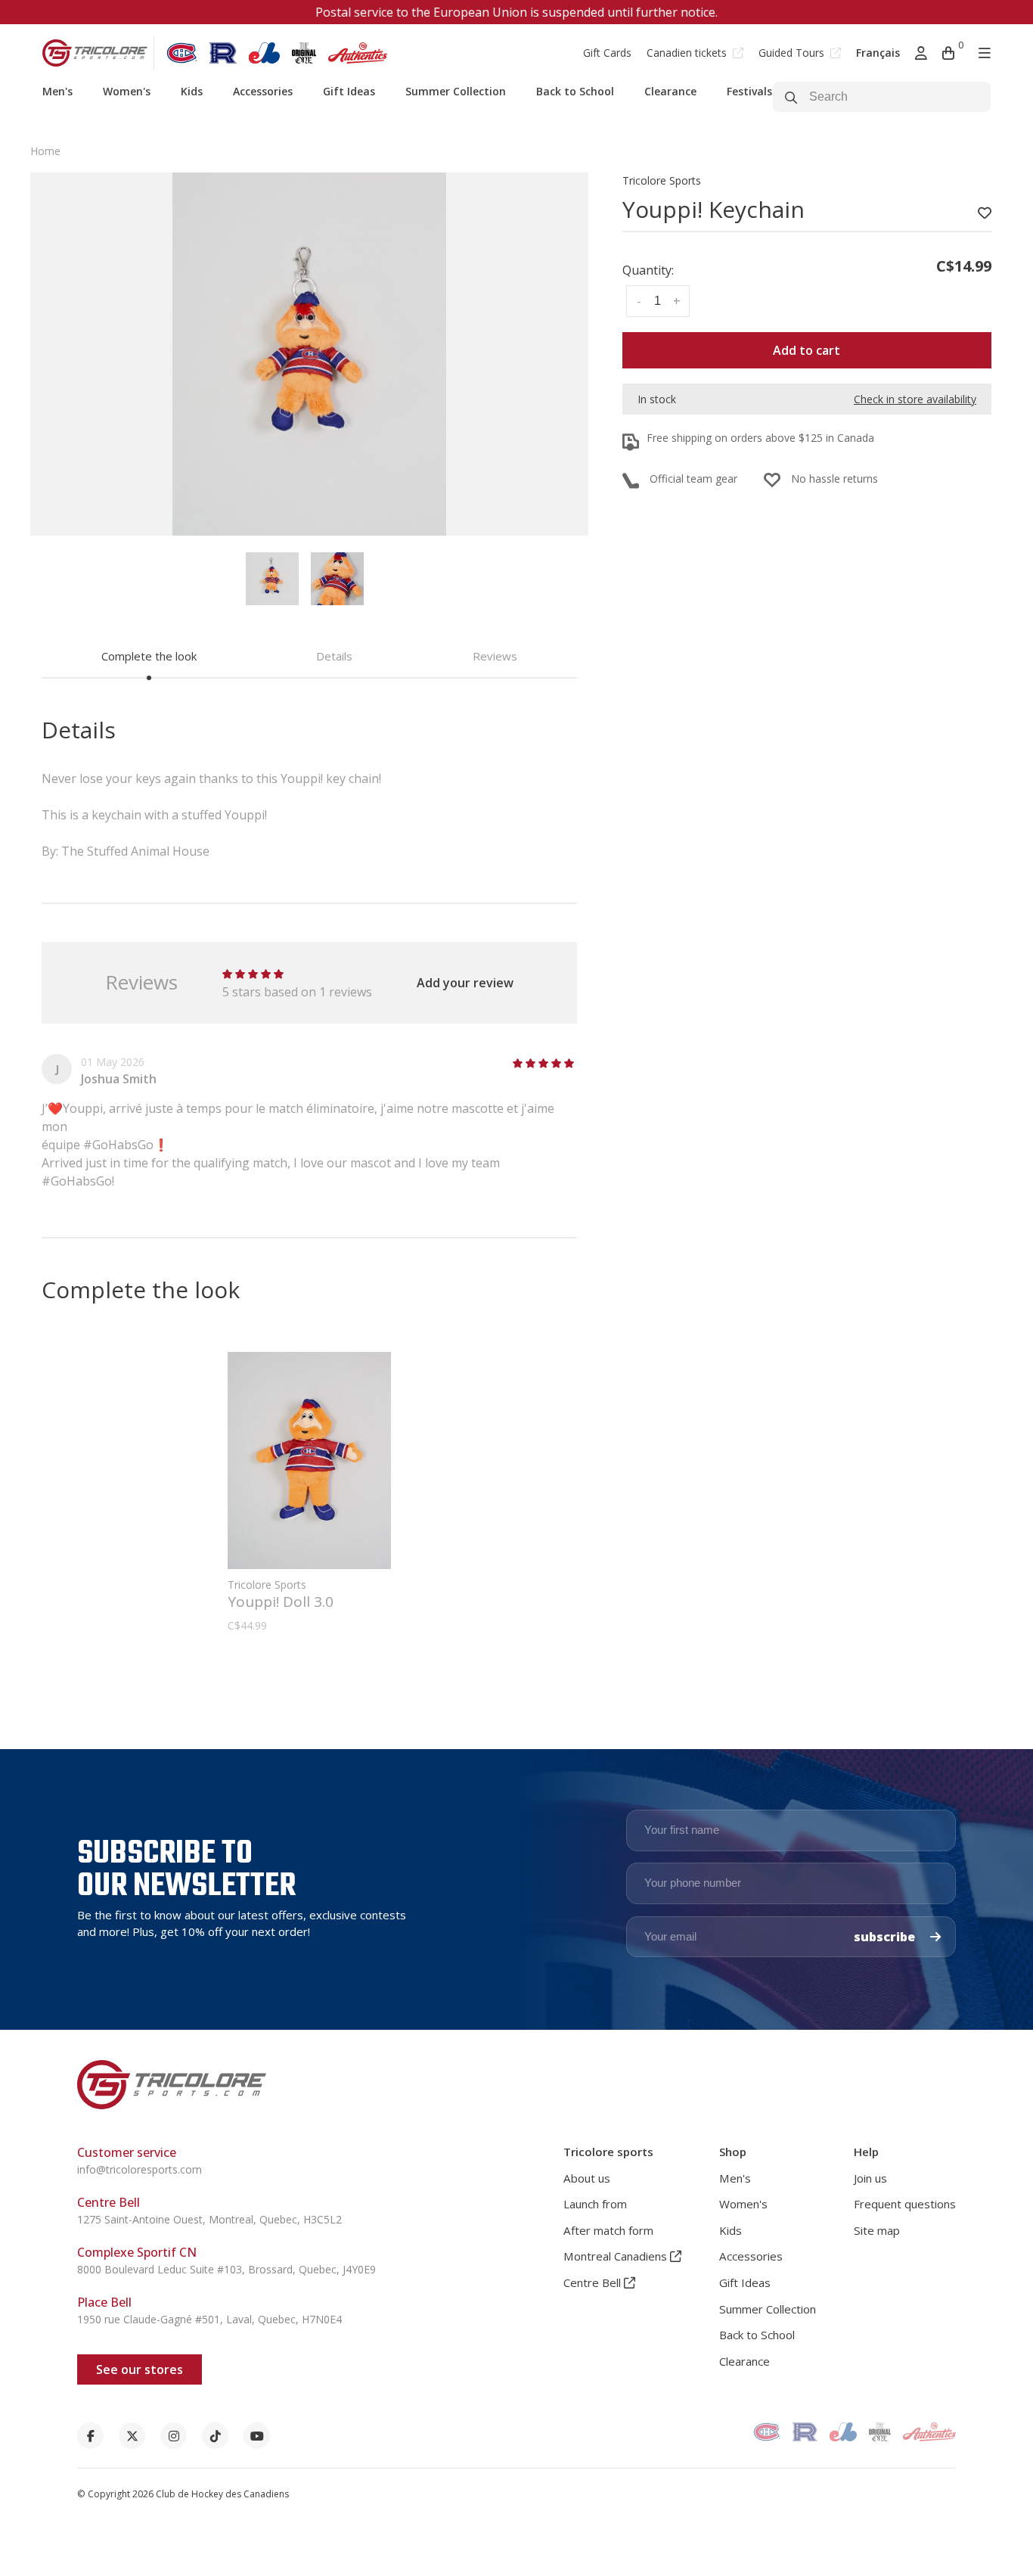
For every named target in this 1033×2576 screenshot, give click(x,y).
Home (45, 151)
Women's (127, 91)
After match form (608, 2230)
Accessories (263, 91)
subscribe (886, 1937)
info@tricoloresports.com (140, 2169)
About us (587, 2178)
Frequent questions (905, 2204)
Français (878, 53)
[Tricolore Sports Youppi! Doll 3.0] (309, 1460)
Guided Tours (793, 53)
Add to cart (807, 350)
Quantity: (648, 270)
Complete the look (149, 656)
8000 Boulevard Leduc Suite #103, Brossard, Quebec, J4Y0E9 (226, 2269)
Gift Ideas (349, 91)
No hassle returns (834, 479)
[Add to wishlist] (985, 213)
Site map (877, 2230)
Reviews (495, 656)
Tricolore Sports (662, 180)
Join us (870, 2178)
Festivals (749, 91)
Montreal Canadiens (617, 2256)
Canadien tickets (688, 53)
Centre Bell (594, 2282)
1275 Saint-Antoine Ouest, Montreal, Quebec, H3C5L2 (209, 2219)
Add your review (465, 983)
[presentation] (272, 579)
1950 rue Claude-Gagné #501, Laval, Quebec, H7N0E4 (209, 2319)
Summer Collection (456, 91)
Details (334, 656)
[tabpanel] (309, 354)
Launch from (595, 2204)
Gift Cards (607, 53)
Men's (57, 91)
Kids (192, 91)
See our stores (140, 2369)
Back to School (575, 91)
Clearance (670, 91)
